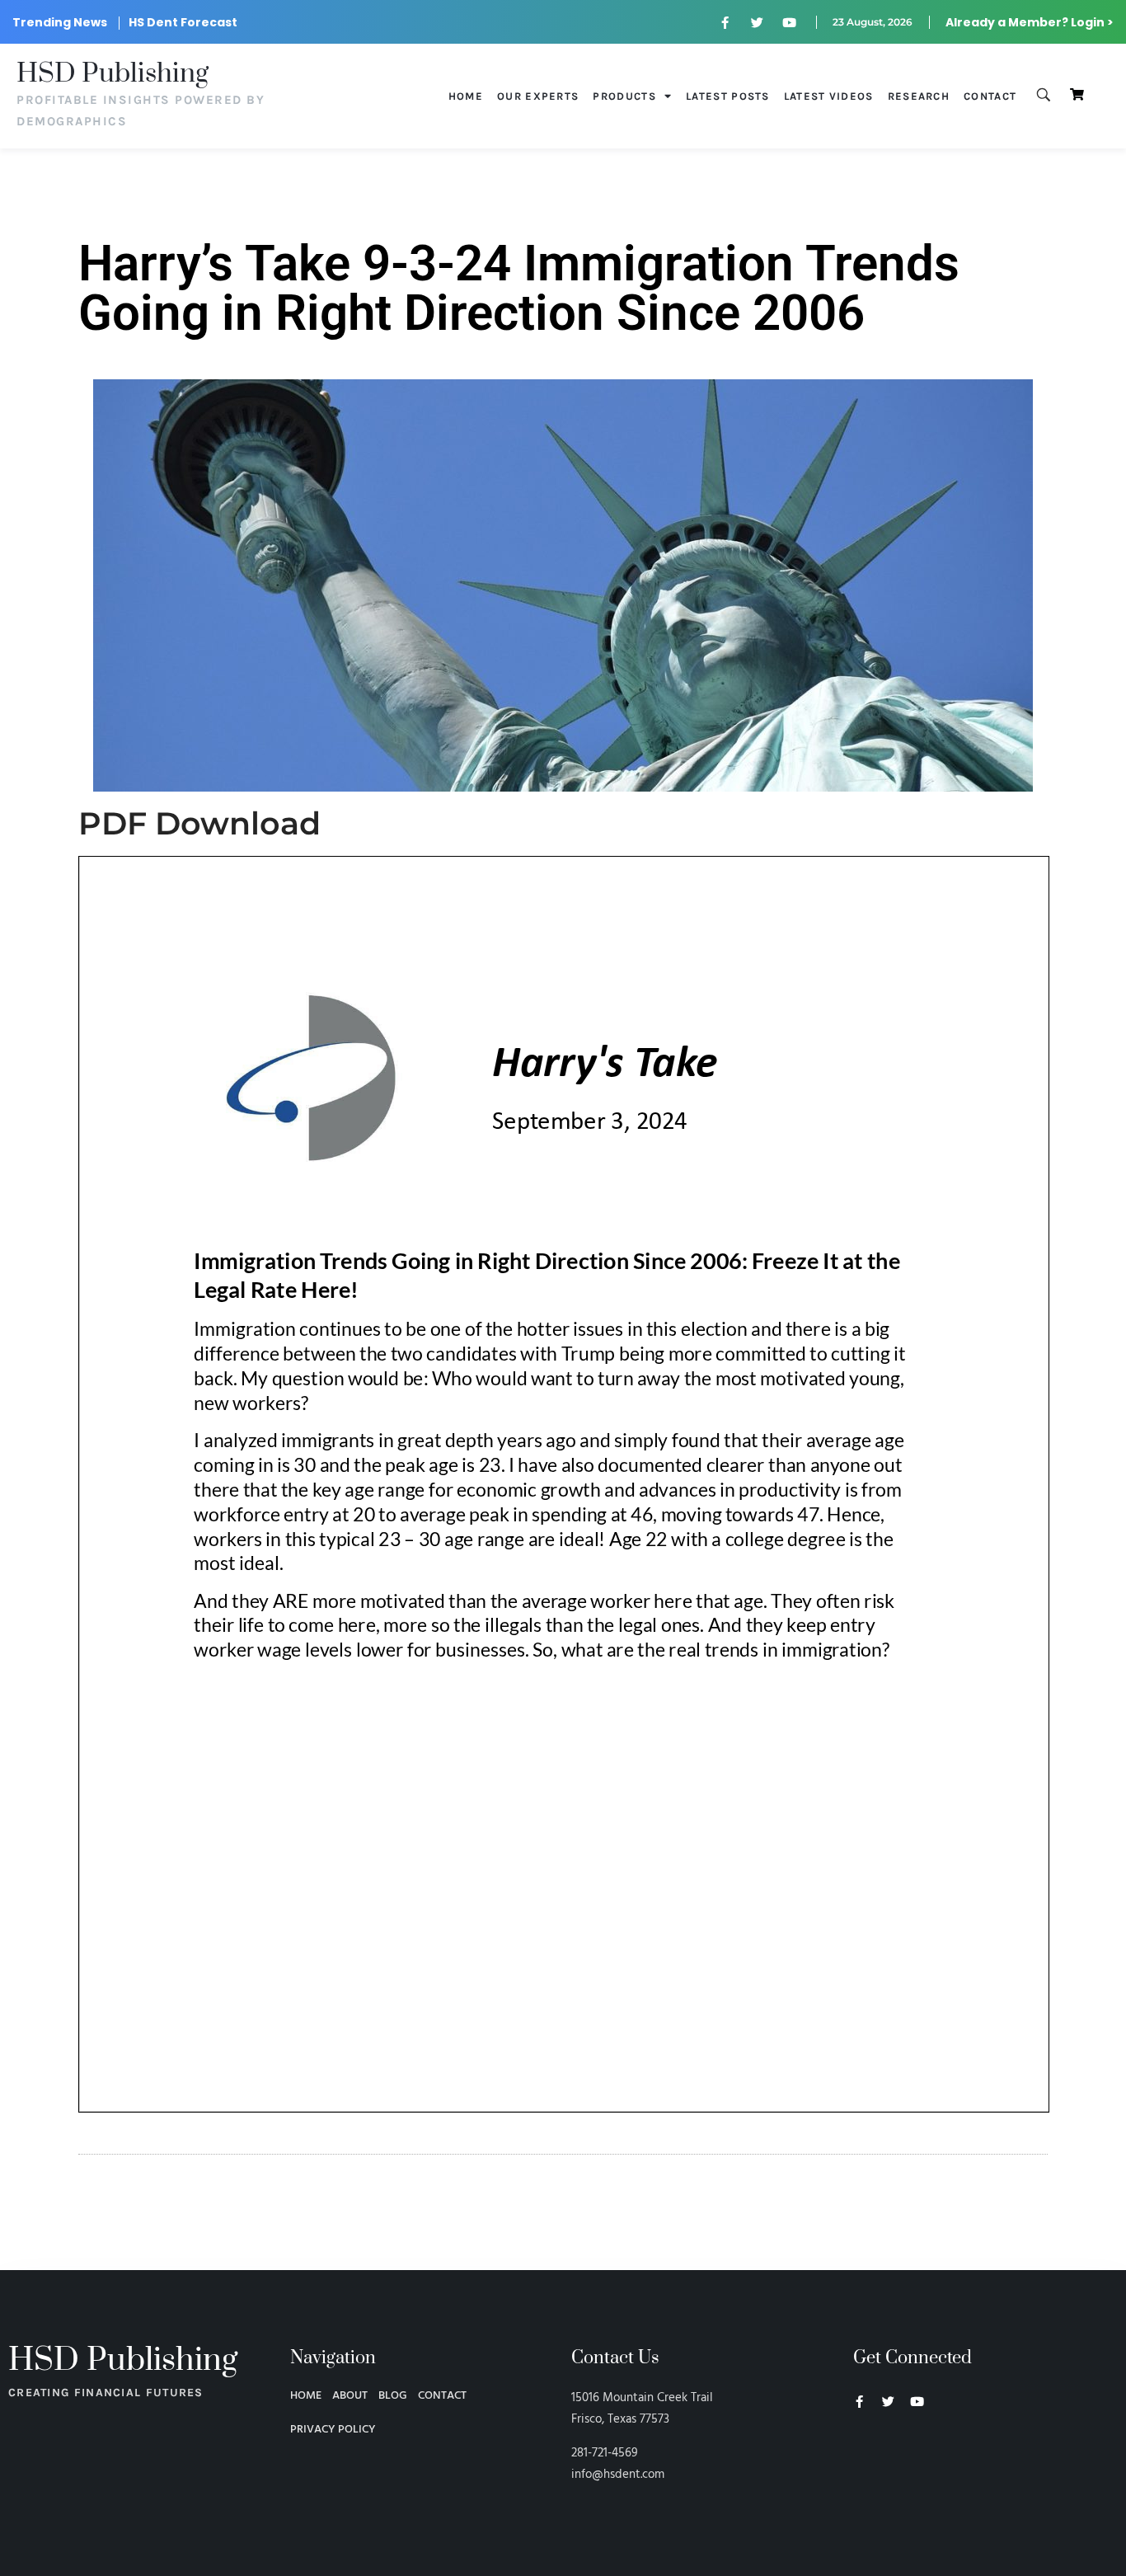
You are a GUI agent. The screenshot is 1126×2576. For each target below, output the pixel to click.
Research (919, 96)
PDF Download (199, 823)
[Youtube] (790, 22)
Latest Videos (829, 96)
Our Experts (538, 96)
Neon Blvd (860, 2447)
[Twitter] (758, 22)
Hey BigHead (884, 2489)
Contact (990, 96)
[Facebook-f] (725, 22)
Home (466, 96)
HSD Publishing (113, 74)
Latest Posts (728, 96)
